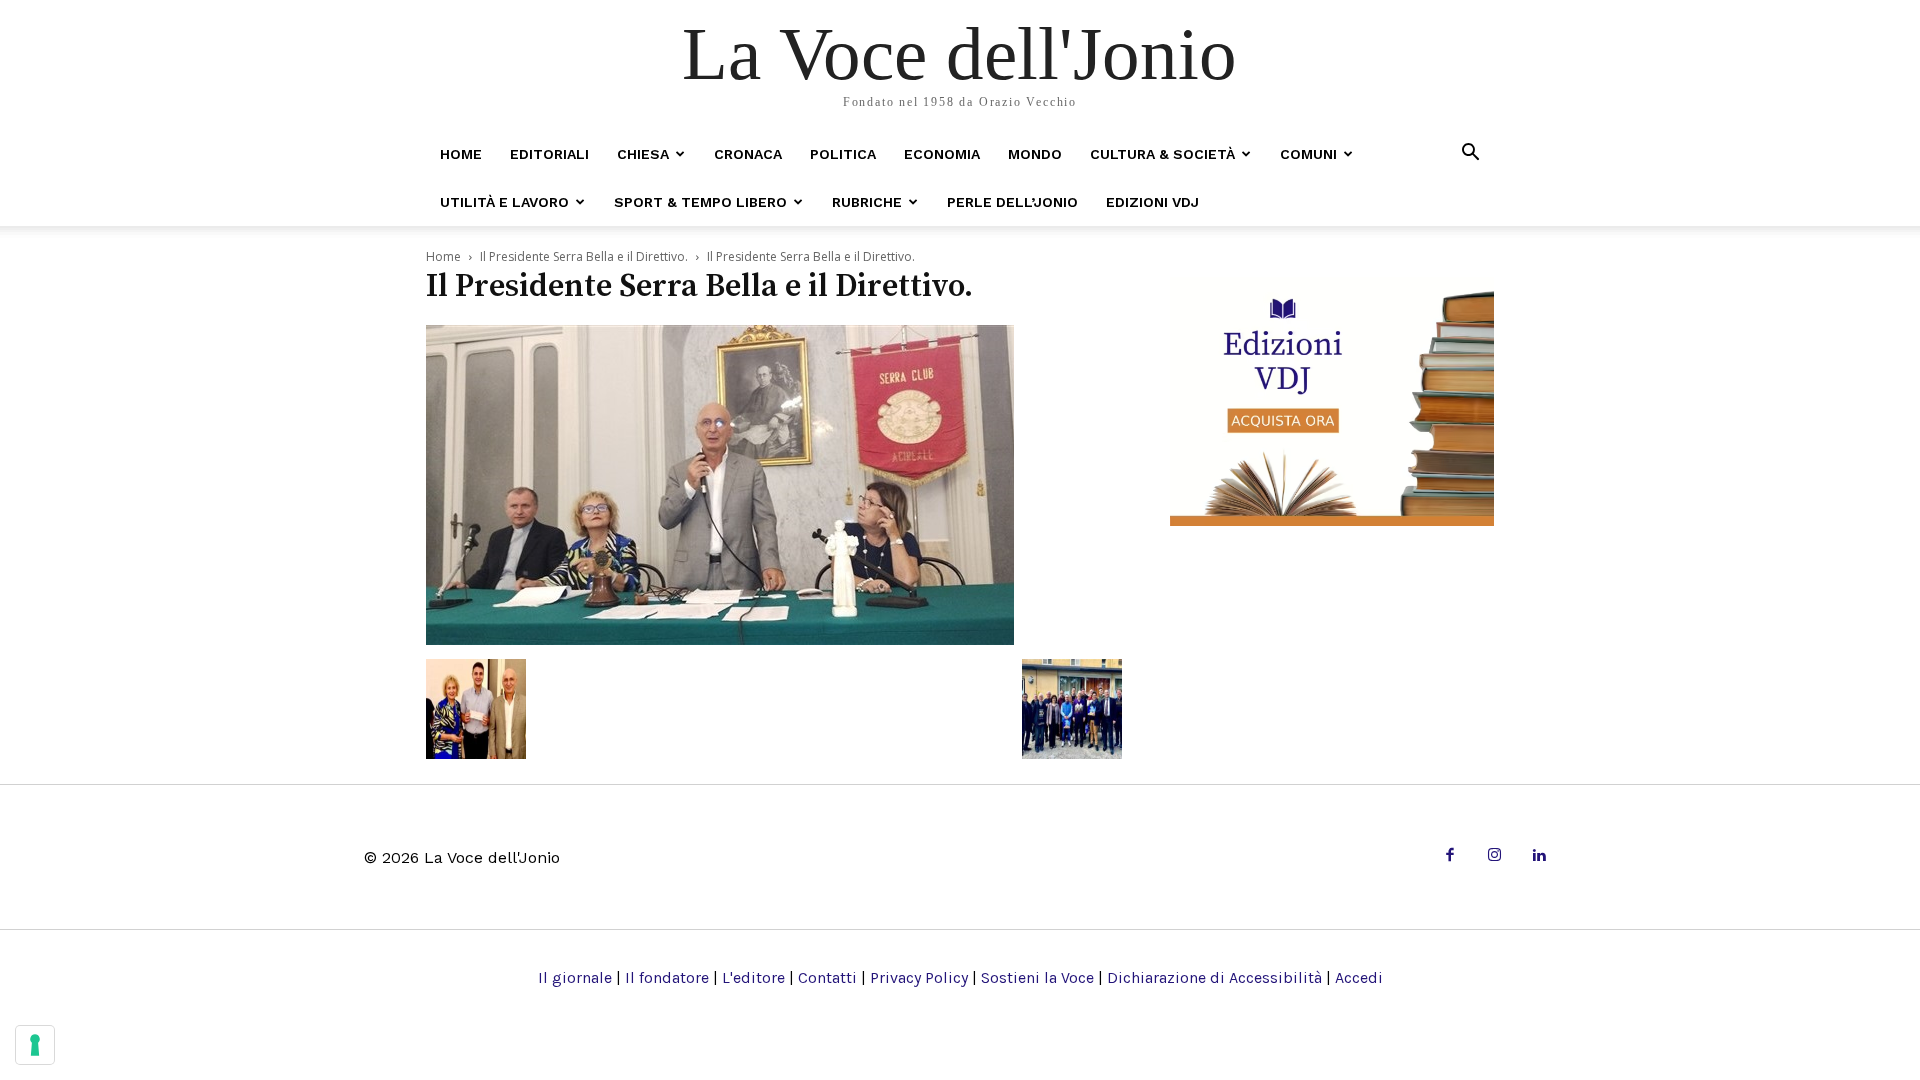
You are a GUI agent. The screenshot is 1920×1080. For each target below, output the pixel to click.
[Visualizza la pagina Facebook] (1449, 856)
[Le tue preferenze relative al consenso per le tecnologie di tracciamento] (35, 1045)
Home (461, 154)
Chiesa (643, 154)
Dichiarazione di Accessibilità (1214, 977)
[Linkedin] (1538, 856)
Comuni (1308, 154)
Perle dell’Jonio (1012, 202)
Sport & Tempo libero (700, 202)
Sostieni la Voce (1037, 977)
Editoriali (549, 154)
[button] (1470, 153)
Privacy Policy (919, 977)
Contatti (827, 977)
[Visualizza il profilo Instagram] (1494, 856)
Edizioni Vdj (1152, 202)
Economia (942, 154)
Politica (843, 154)
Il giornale (575, 977)
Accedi (1359, 977)
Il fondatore (667, 977)
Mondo (1035, 154)
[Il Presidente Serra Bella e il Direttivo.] (720, 638)
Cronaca (748, 154)
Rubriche (867, 202)
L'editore (753, 977)
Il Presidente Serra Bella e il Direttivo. (584, 256)
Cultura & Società (1162, 154)
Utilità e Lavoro (504, 202)
